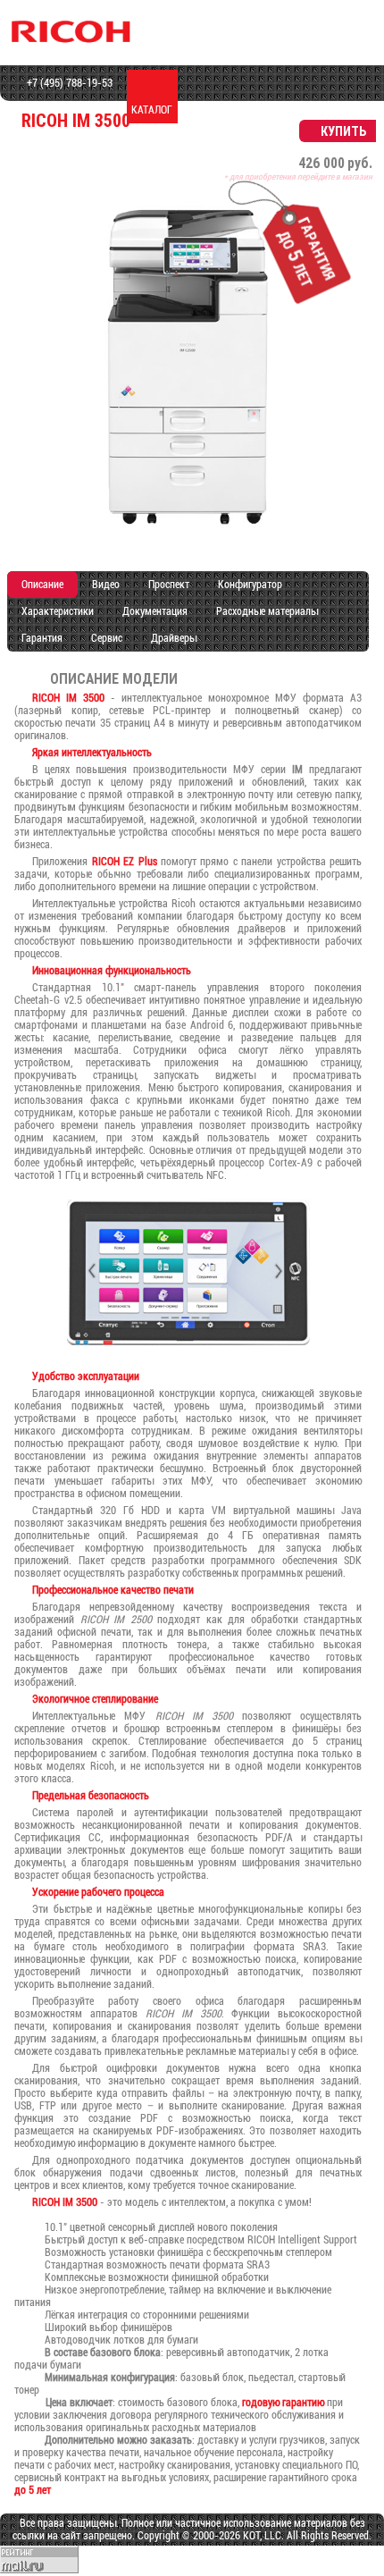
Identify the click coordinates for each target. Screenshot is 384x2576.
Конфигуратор (250, 585)
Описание (42, 585)
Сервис (107, 638)
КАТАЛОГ (152, 110)
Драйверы (174, 638)
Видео (106, 585)
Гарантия (42, 638)
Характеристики (58, 611)
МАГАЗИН (203, 110)
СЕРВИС (253, 110)
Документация (155, 611)
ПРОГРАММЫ (304, 110)
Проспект (169, 585)
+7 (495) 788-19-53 (68, 83)
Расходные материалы (267, 611)
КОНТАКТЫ (355, 110)
